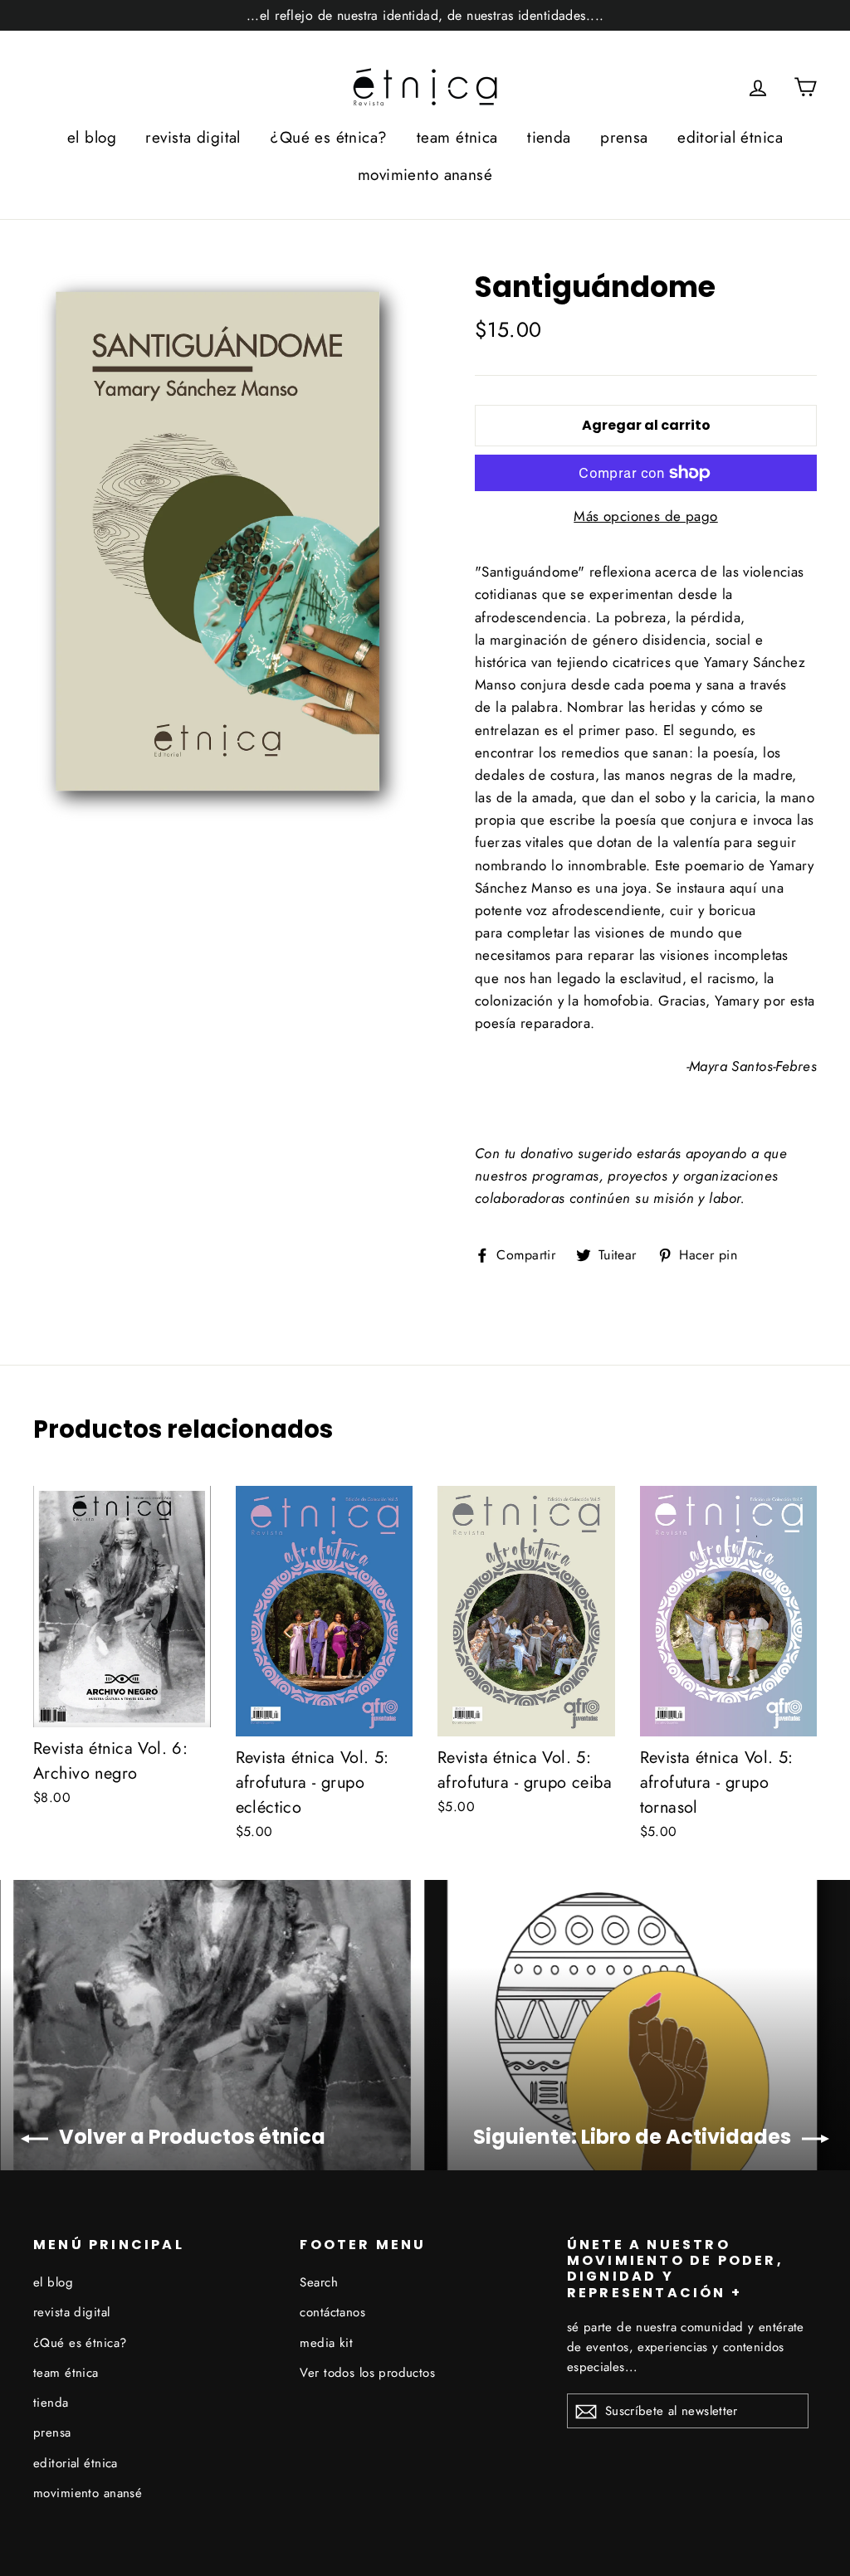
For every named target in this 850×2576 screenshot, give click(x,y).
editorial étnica (730, 137)
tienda (549, 137)
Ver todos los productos (367, 2373)
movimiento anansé (425, 175)
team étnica (457, 137)
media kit (326, 2343)
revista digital (193, 137)
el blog (92, 137)
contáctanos (332, 2312)
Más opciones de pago (646, 516)
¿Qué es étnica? (328, 137)
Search (319, 2282)
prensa (624, 137)
